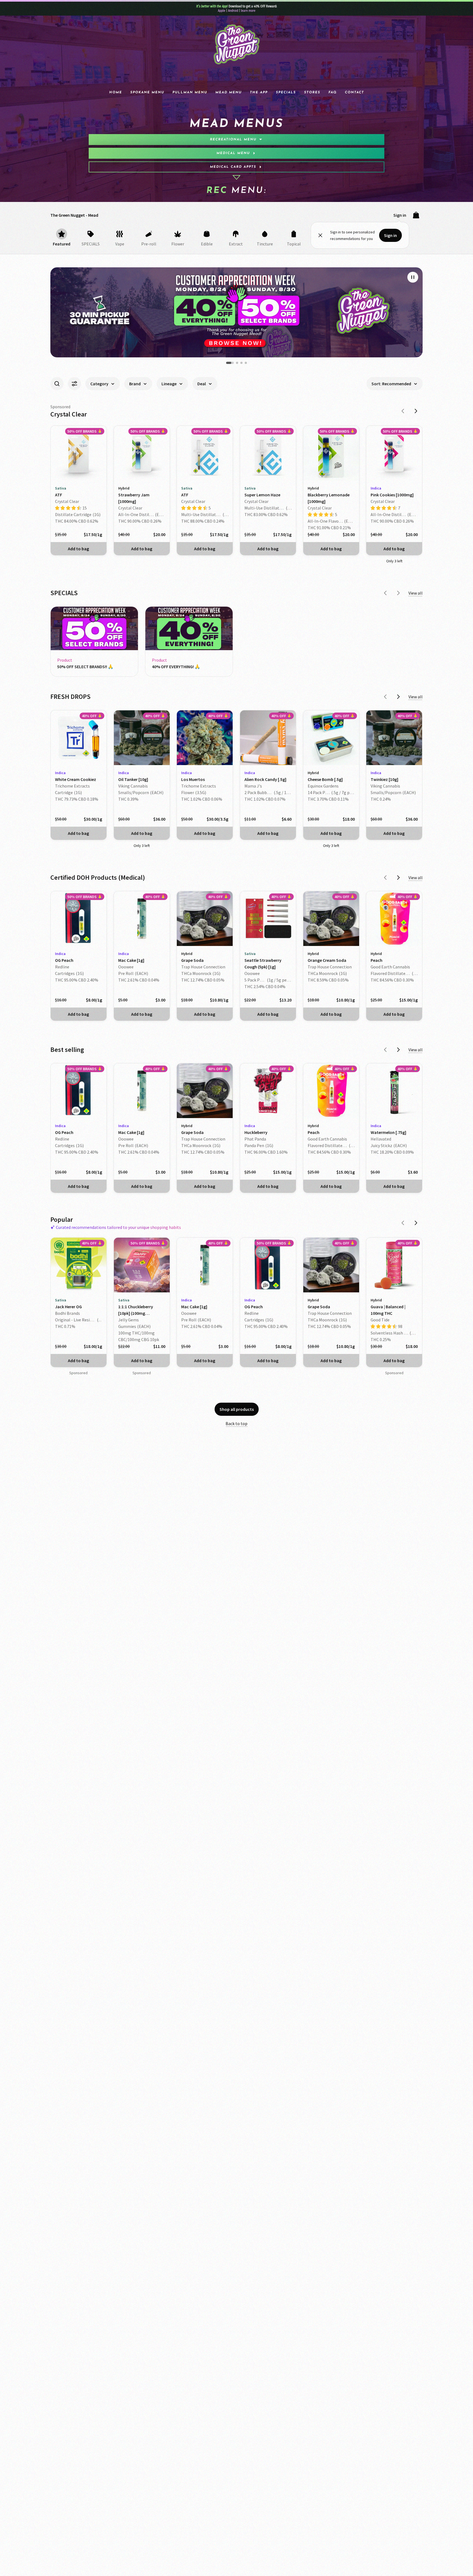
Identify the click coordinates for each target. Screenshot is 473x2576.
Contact (354, 92)
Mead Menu (229, 92)
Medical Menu (233, 153)
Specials (286, 92)
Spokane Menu (147, 92)
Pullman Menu (190, 92)
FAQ (333, 92)
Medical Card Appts (233, 167)
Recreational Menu (233, 140)
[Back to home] (236, 45)
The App (259, 92)
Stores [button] (312, 92)
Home (116, 92)
